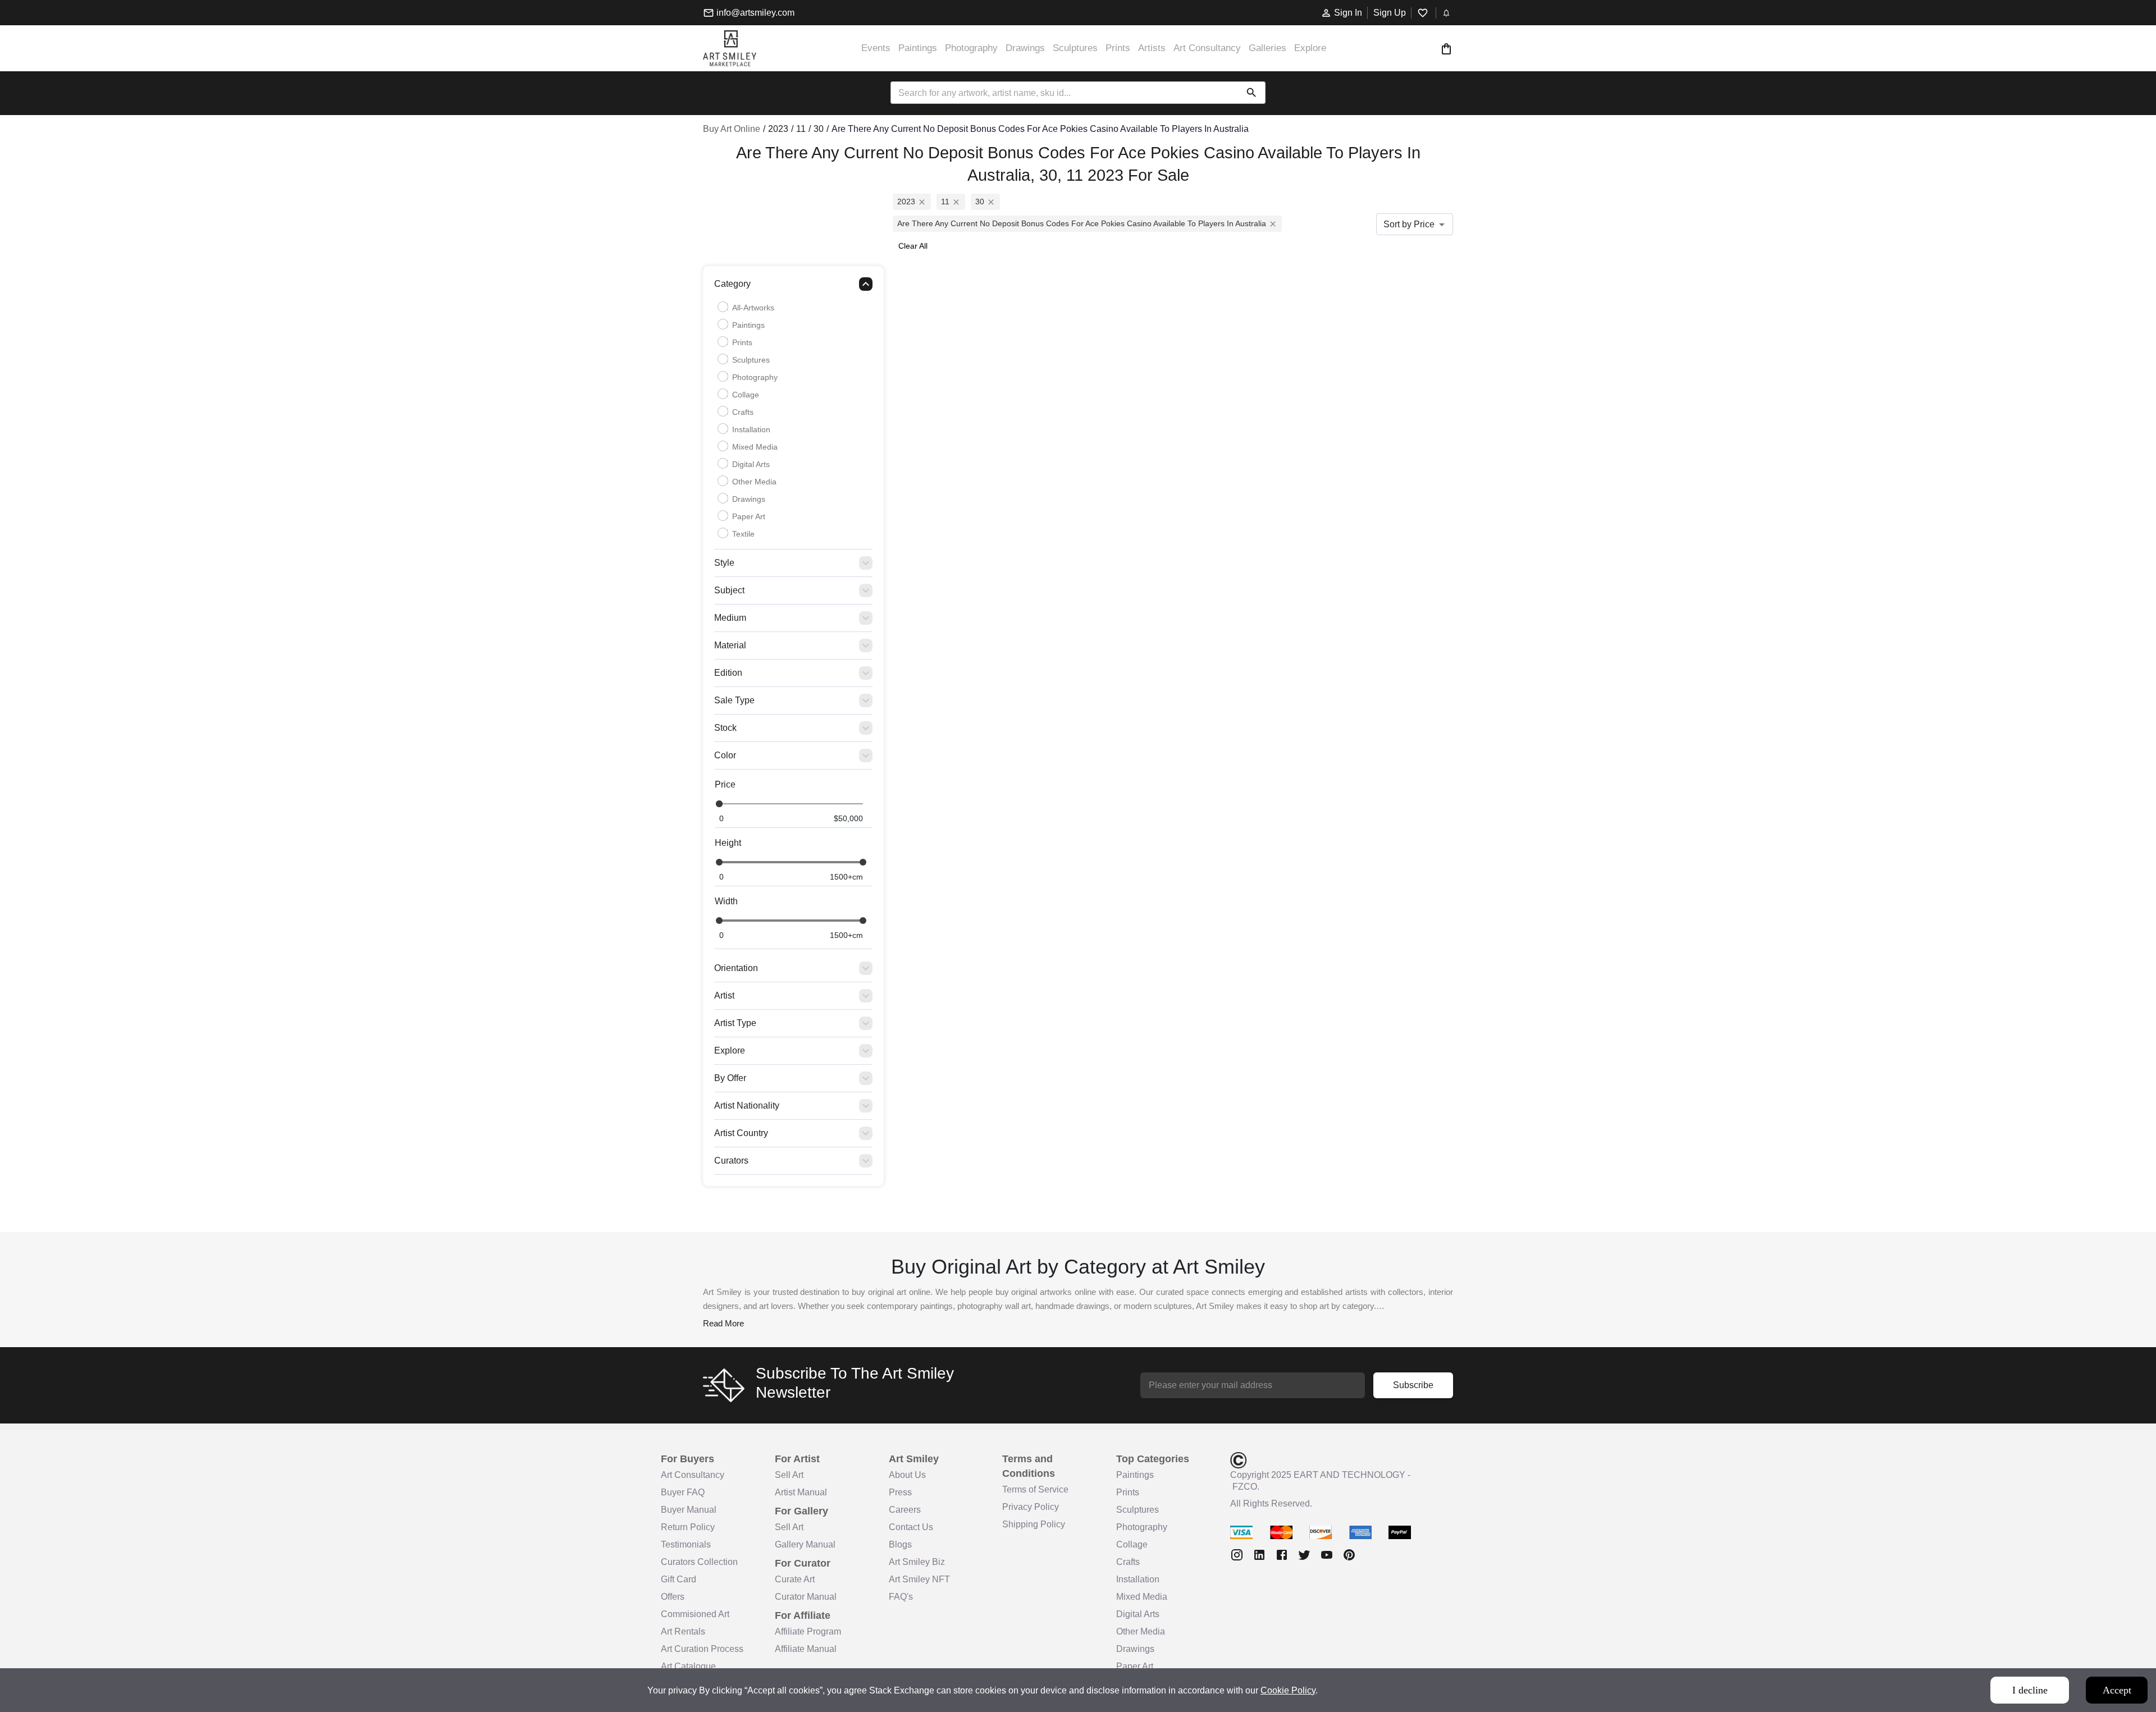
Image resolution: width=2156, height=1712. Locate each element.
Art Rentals (683, 1631)
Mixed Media (755, 447)
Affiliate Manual (806, 1649)
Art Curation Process (702, 1649)
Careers (905, 1510)
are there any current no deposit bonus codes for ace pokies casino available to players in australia (1082, 223)
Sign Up (1390, 13)
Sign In (1348, 13)
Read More (723, 1323)
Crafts (743, 412)
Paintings (918, 48)
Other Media (754, 482)
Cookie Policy (1288, 1690)
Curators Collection (699, 1562)
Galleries (1267, 48)
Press (900, 1492)
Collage (746, 395)
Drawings (1025, 48)
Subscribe (1413, 1385)
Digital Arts (751, 464)
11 (945, 202)
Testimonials (686, 1544)
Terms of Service (1035, 1489)
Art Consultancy (1207, 48)
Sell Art (789, 1475)
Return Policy (688, 1527)
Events (876, 48)
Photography (971, 48)
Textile (743, 534)
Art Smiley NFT (919, 1579)
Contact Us (911, 1527)
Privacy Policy (1031, 1507)
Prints (1118, 48)
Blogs (900, 1544)
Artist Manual (801, 1492)
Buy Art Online (732, 129)
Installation (751, 429)
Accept (2117, 1690)
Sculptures (1075, 48)
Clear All (913, 246)
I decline (2030, 1690)
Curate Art (795, 1579)
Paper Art (749, 516)
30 (980, 202)
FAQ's (901, 1597)
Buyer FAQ (683, 1492)
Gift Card (679, 1579)
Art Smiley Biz (917, 1562)
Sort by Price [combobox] (1409, 224)
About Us (907, 1475)
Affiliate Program (808, 1631)
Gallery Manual (805, 1544)
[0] (1446, 49)
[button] (793, 287)
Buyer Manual (689, 1510)
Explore (1310, 48)
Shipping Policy (1034, 1524)
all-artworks (753, 308)
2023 (906, 202)
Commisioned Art (695, 1614)
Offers (673, 1597)
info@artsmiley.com (755, 13)
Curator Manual (806, 1597)
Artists (1152, 48)
